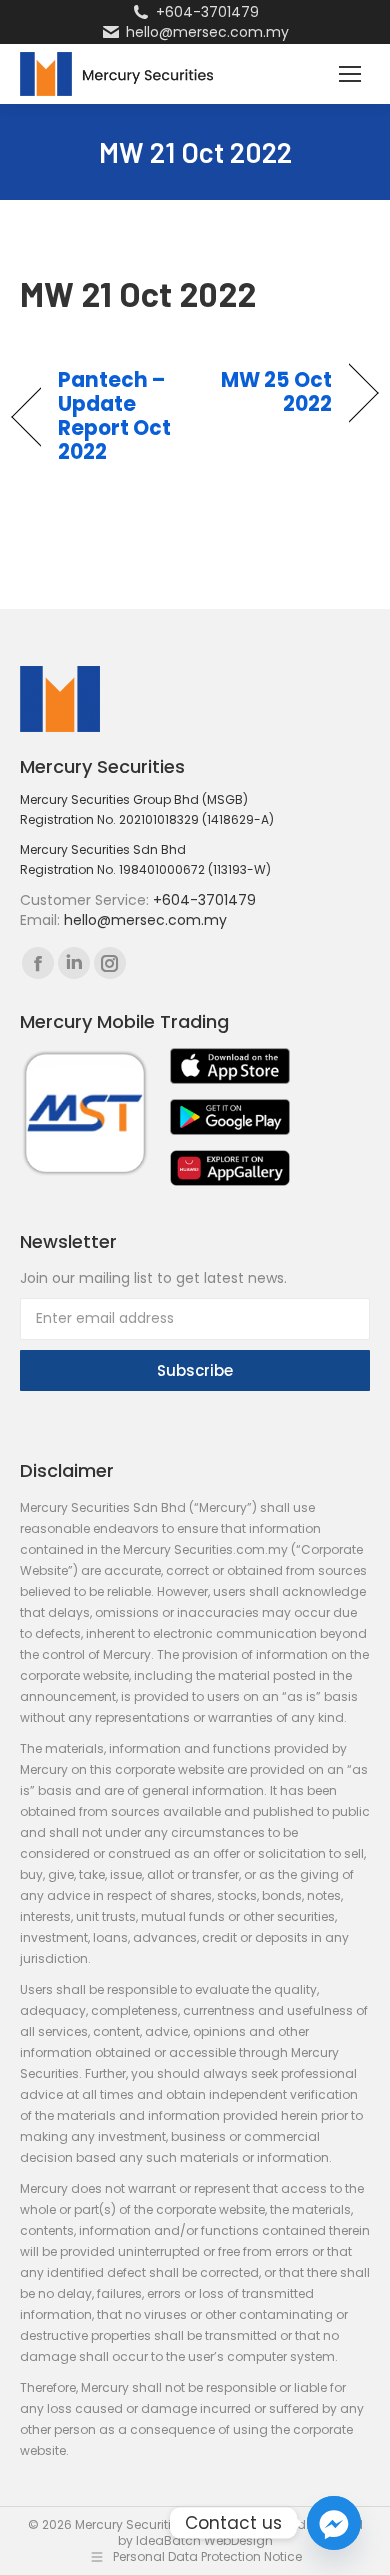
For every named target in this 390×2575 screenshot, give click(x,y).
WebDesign (238, 2540)
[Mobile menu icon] (350, 74)
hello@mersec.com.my (207, 32)
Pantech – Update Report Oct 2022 (115, 416)
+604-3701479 (207, 12)
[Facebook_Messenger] (334, 2523)
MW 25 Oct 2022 (269, 392)
